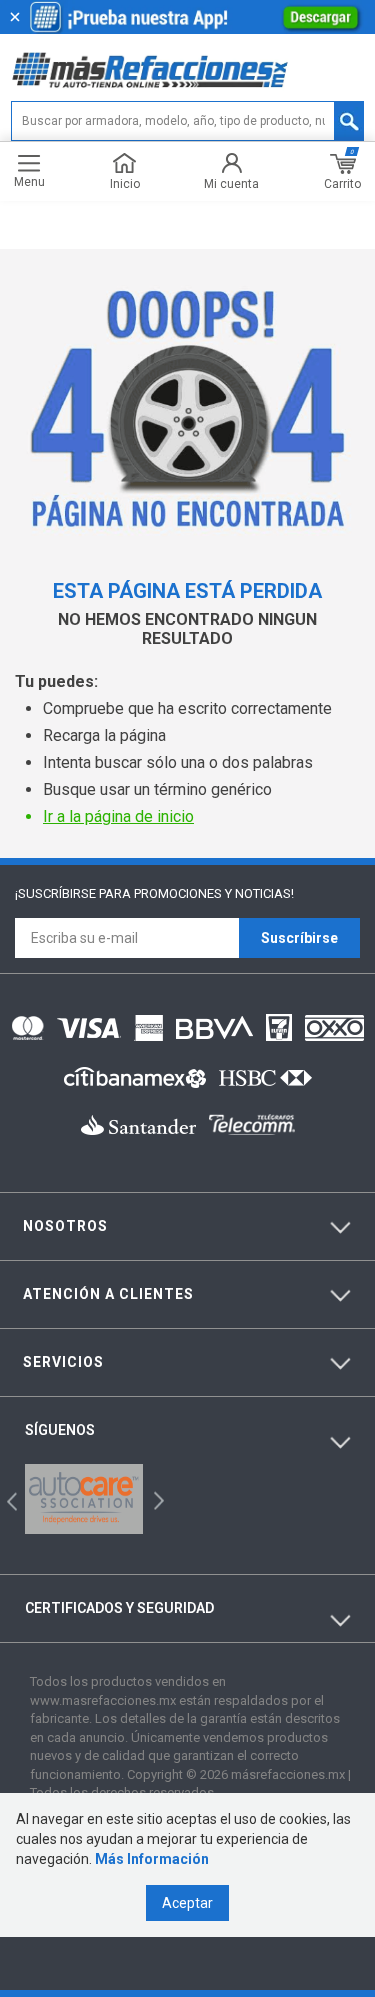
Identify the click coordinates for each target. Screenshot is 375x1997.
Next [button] (156, 1499)
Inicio (125, 183)
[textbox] (187, 121)
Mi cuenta (231, 183)
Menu (29, 181)
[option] (84, 1499)
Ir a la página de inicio (118, 816)
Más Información (152, 1859)
